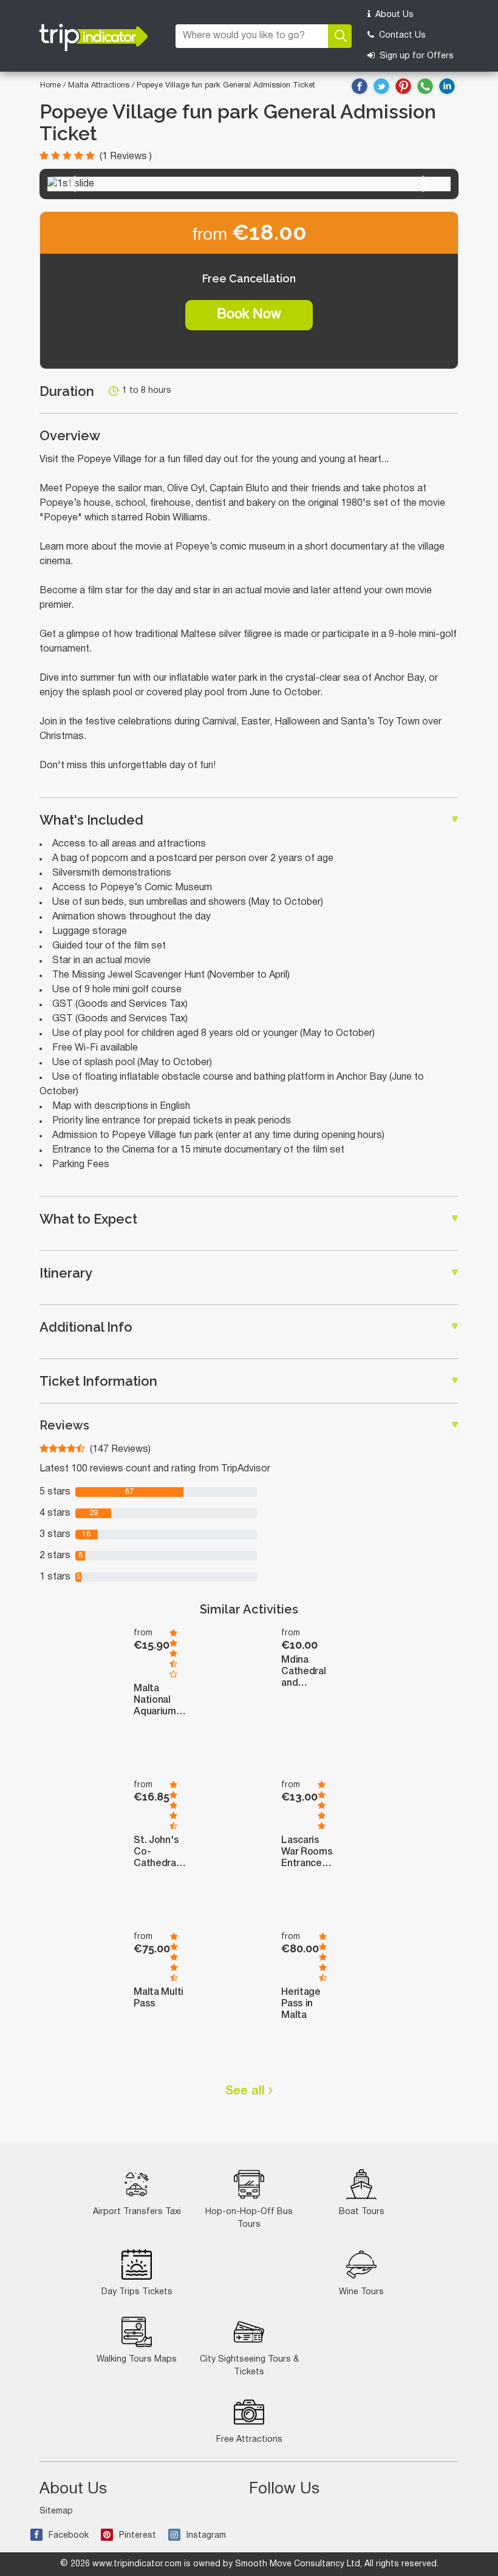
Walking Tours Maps (137, 2360)
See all (247, 2091)
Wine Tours (361, 2292)
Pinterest (138, 2536)
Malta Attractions (100, 86)
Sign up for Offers (415, 56)
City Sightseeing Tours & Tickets (249, 2366)
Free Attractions (249, 2440)
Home (50, 86)
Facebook (69, 2536)
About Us (393, 15)
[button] (71, 184)
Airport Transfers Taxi (137, 2212)
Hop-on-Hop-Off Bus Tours (249, 2218)
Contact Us (401, 36)
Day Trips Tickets (137, 2292)
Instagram (206, 2536)
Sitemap (56, 2511)
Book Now (249, 315)
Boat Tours (362, 2212)
